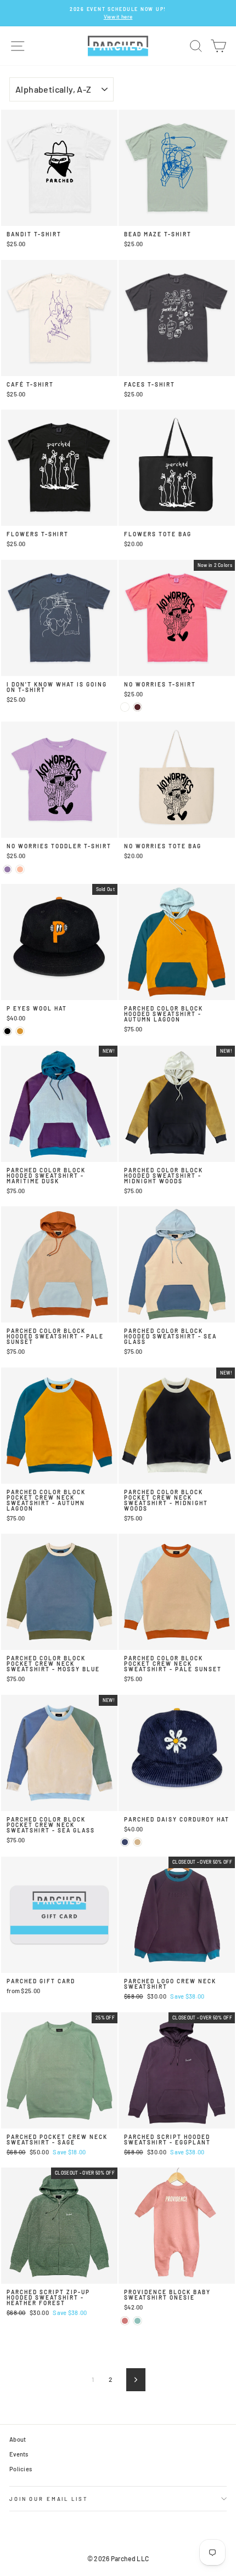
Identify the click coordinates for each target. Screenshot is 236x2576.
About (18, 2439)
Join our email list (49, 2499)
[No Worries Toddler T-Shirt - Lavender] (7, 869)
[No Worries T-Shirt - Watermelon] (125, 707)
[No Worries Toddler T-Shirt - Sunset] (20, 869)
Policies (21, 2469)
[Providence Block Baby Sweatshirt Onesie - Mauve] (125, 2321)
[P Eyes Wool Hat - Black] (7, 1031)
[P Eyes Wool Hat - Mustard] (20, 1031)
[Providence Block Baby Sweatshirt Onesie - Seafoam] (137, 2321)
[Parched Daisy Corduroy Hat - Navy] (125, 1842)
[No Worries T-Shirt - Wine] (137, 707)
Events (19, 2454)
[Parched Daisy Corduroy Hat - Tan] (137, 1842)
